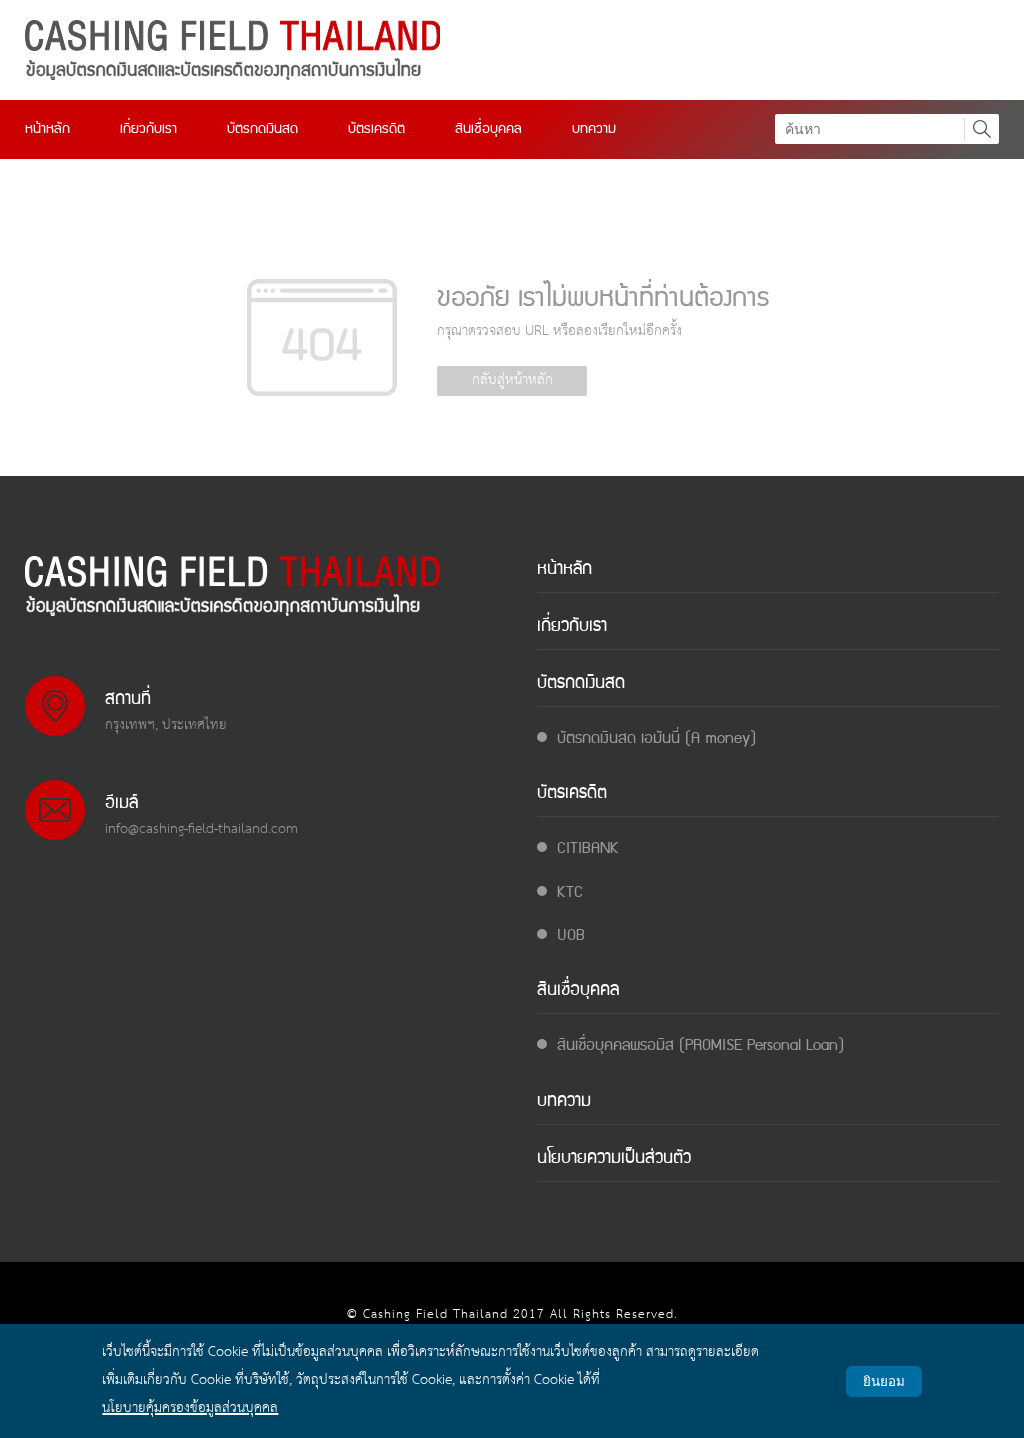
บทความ (594, 129)
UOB (571, 936)
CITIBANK (588, 849)
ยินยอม (884, 1381)
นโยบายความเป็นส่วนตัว (614, 1159)
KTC (570, 893)
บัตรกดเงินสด (262, 129)
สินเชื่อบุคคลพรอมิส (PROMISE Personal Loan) (700, 1046)
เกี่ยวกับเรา (148, 129)
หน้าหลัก (47, 129)
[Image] (232, 50)
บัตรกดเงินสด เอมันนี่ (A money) (656, 739)
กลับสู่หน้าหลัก (512, 380)
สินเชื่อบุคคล (488, 129)
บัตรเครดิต (376, 129)
